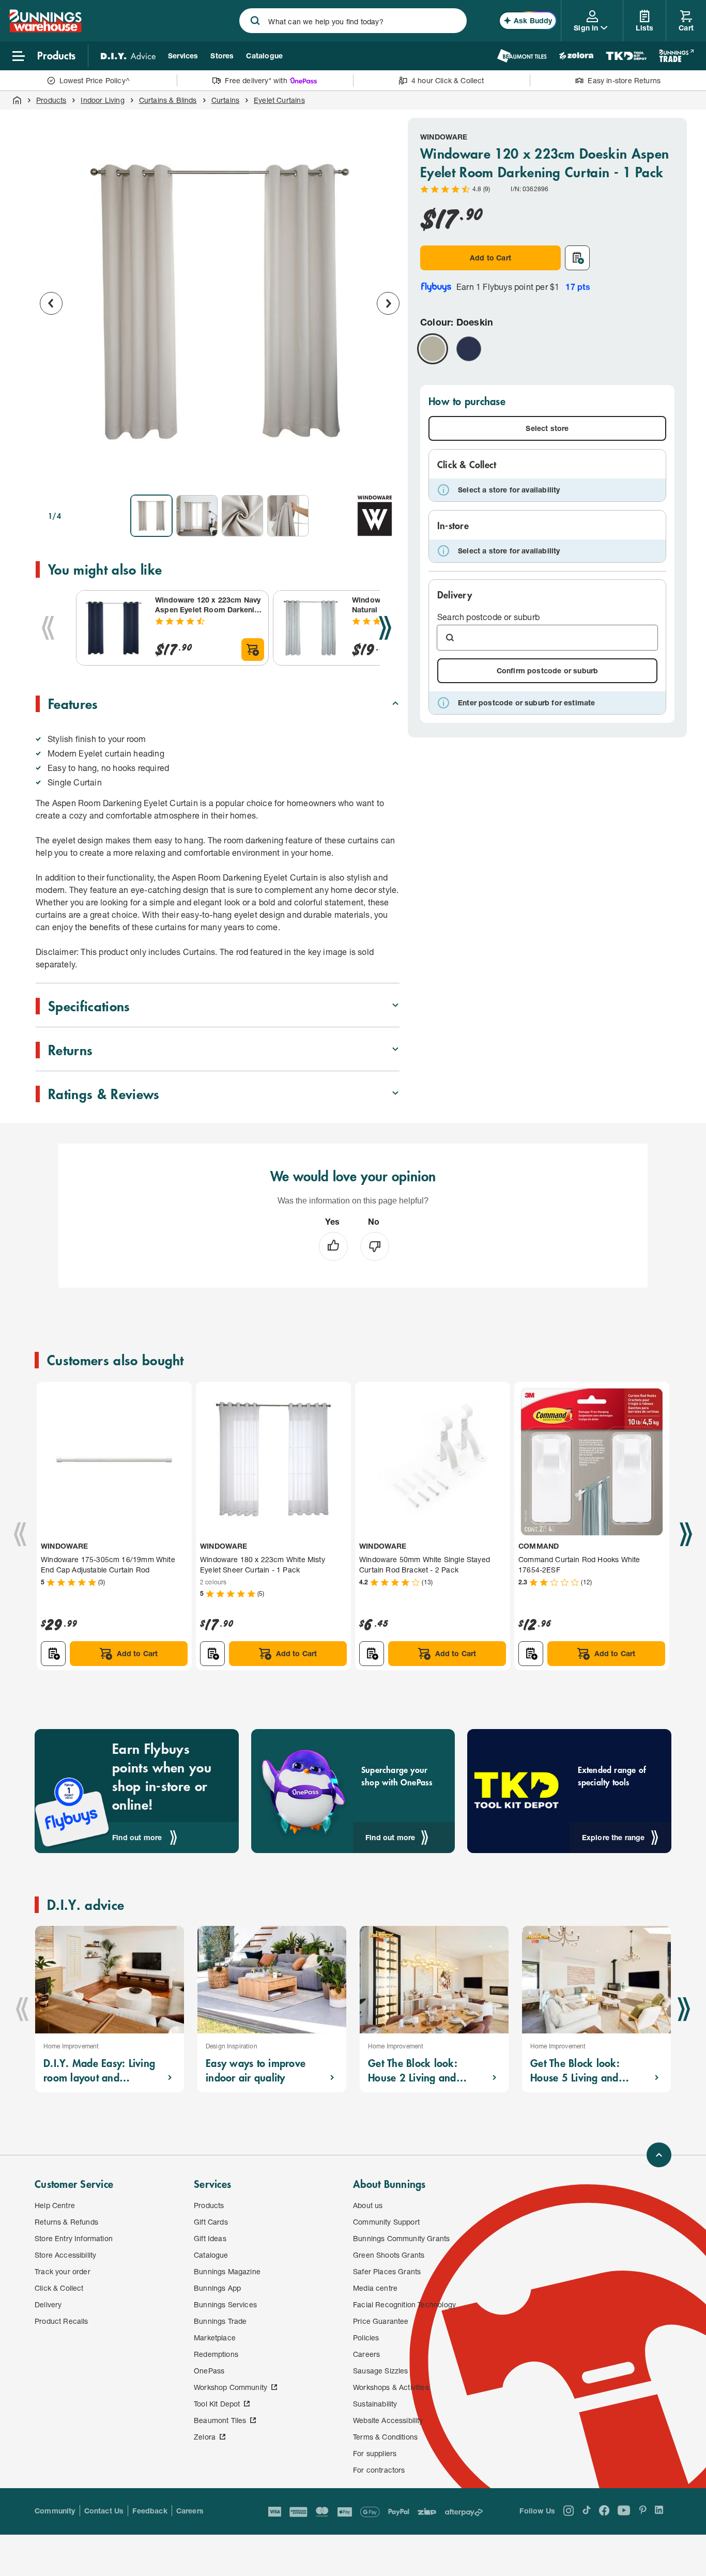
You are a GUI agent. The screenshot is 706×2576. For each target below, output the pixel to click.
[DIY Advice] (128, 56)
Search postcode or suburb (488, 617)
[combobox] (353, 21)
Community (55, 2511)
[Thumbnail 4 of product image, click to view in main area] (288, 516)
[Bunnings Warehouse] (45, 29)
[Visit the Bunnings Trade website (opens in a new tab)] (676, 56)
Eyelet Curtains (279, 100)
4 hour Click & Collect (448, 80)
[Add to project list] (577, 258)
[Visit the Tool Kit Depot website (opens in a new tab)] (626, 56)
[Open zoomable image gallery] (387, 472)
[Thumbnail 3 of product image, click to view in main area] (242, 516)
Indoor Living (102, 100)
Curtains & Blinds (168, 100)
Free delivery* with (256, 80)
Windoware (444, 137)
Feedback (150, 2511)
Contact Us (104, 2511)
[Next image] (388, 303)
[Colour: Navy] (469, 349)
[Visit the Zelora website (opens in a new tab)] (576, 56)
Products (51, 100)
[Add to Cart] (253, 650)
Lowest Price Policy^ (95, 80)
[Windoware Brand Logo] (375, 516)
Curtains (225, 100)
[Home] (17, 100)
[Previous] (48, 628)
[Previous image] (51, 303)
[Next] (385, 628)
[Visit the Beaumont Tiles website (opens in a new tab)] (522, 56)
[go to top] (659, 2155)
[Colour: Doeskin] (433, 349)
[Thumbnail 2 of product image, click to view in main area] (197, 516)
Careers (190, 2511)
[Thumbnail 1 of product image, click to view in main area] (151, 516)
